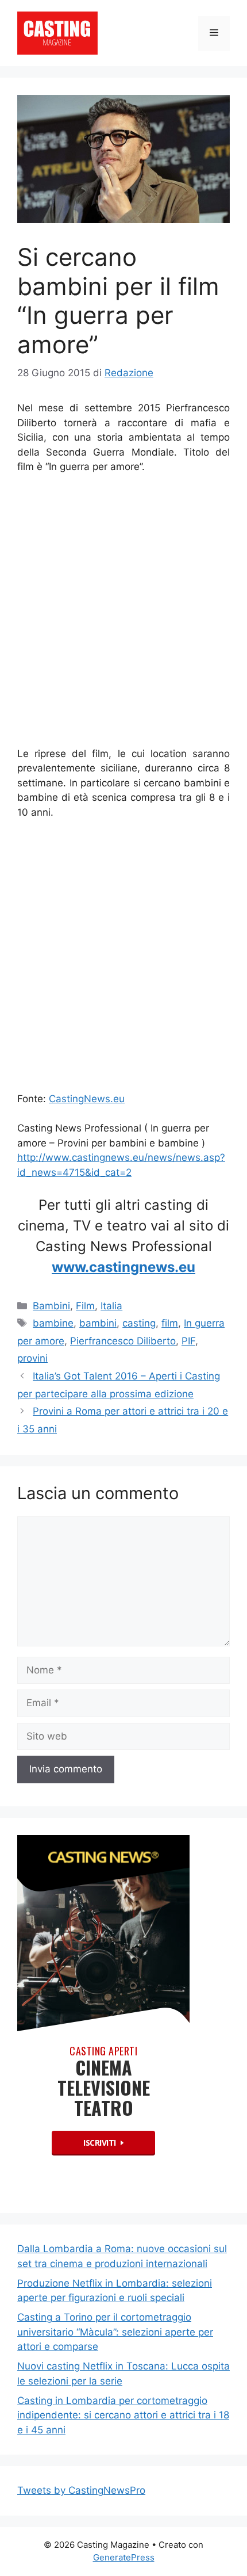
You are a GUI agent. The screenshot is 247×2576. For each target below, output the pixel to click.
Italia (111, 1306)
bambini (98, 1323)
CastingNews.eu (87, 1099)
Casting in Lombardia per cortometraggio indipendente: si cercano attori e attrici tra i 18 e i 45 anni (123, 2415)
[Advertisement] (123, 613)
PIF (188, 1341)
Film (85, 1306)
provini (32, 1358)
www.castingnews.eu (123, 1267)
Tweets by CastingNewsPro (81, 2490)
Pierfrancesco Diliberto (123, 1341)
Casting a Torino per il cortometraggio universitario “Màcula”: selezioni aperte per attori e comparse (115, 2332)
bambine (53, 1323)
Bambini (51, 1306)
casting (139, 1323)
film (170, 1323)
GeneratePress (124, 2557)
